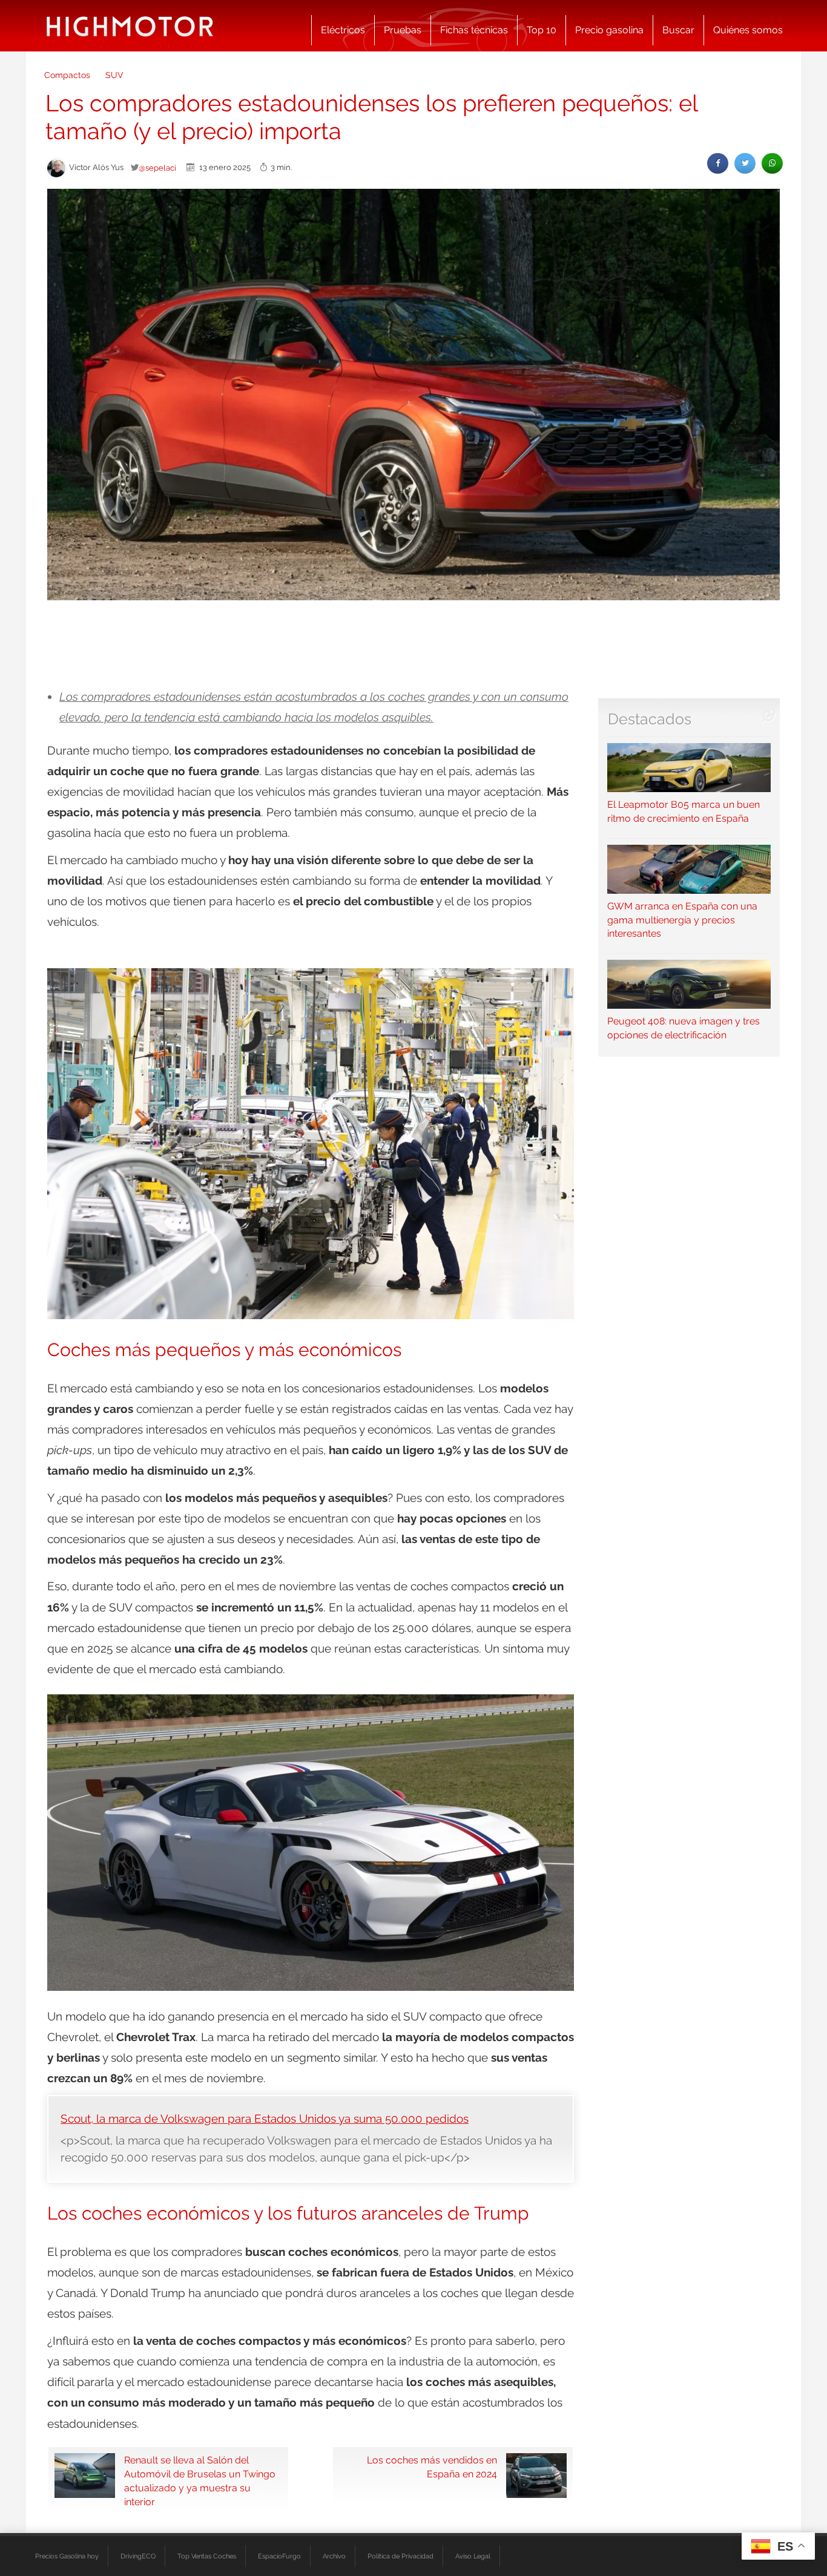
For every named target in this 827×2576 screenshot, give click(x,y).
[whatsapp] (772, 163)
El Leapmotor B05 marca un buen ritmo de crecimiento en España (684, 811)
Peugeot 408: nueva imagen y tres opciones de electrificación (684, 1028)
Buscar (678, 30)
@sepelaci (157, 168)
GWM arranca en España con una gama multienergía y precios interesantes (682, 920)
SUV (114, 75)
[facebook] (718, 163)
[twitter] (745, 163)
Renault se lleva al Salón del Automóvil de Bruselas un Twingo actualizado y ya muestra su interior (200, 2481)
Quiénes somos (748, 30)
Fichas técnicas (474, 30)
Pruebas (403, 30)
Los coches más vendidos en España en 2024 (432, 2467)
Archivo (334, 2556)
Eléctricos (343, 30)
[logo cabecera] (130, 26)
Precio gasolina (609, 30)
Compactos (67, 75)
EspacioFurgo (279, 2556)
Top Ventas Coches (207, 2556)
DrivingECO (138, 2556)
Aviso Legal (473, 2556)
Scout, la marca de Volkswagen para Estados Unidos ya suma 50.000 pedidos (265, 2119)
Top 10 (542, 30)
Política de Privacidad (400, 2556)
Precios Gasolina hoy (67, 2556)
